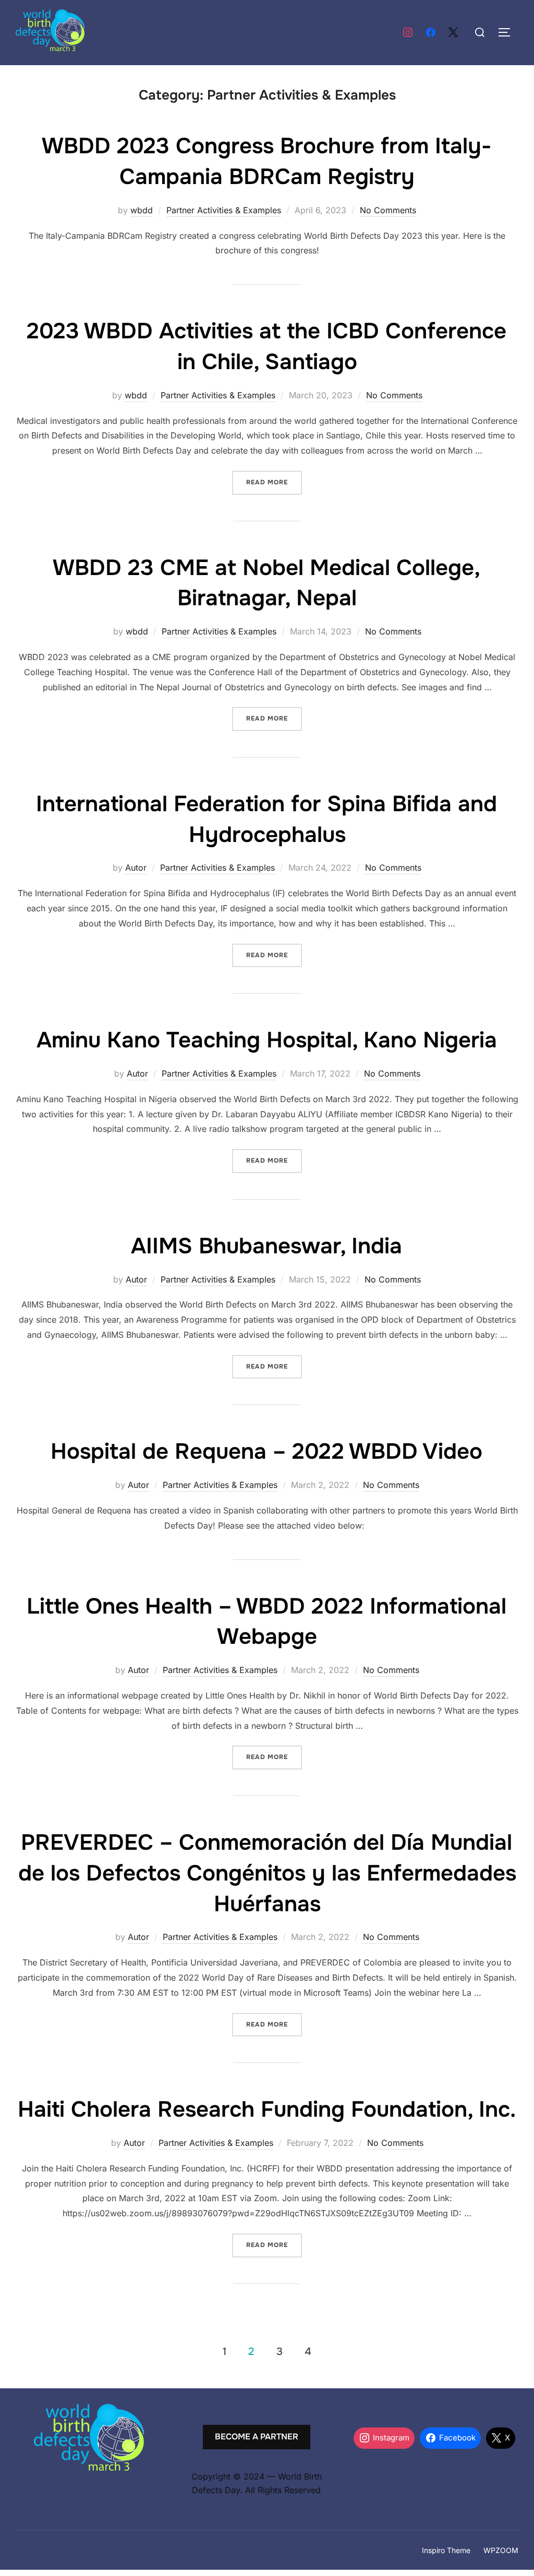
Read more (274, 482)
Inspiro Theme (446, 2550)
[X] (453, 33)
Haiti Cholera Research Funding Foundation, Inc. (267, 2109)
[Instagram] (408, 33)
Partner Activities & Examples (224, 210)
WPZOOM (501, 2550)
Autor (136, 868)
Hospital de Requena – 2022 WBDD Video (266, 1451)
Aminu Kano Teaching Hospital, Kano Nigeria (267, 1040)
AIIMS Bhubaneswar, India (266, 1246)
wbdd (142, 210)
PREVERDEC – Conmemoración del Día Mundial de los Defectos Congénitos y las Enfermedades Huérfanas (267, 1873)
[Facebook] (431, 33)
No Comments (388, 210)
